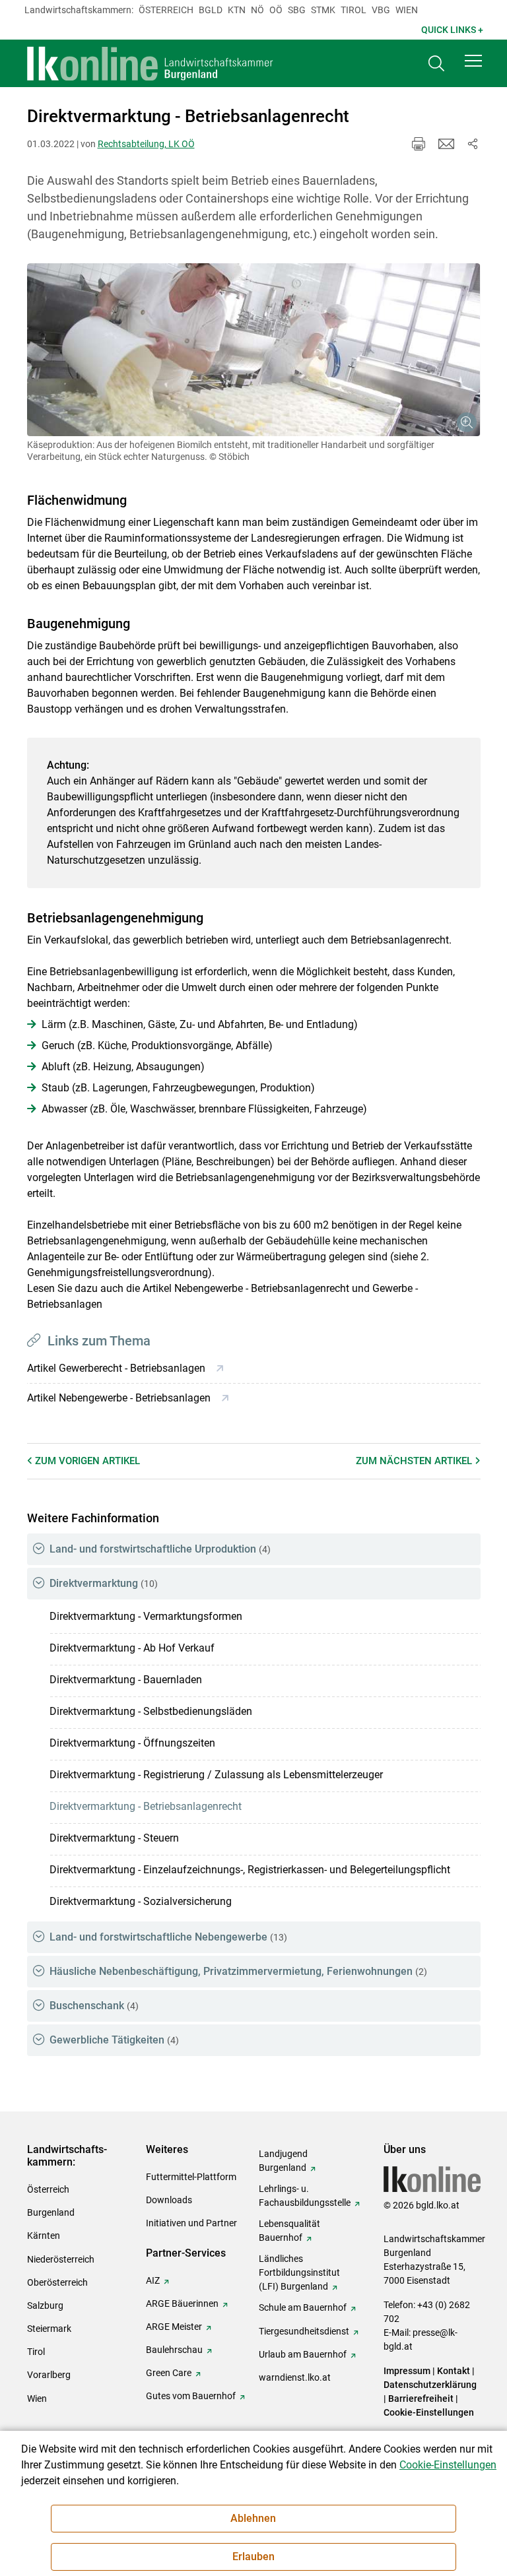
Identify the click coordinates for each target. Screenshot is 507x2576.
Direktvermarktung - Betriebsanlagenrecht (146, 1806)
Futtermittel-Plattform (191, 2177)
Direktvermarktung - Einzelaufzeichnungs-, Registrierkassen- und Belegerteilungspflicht (250, 1870)
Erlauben (253, 2557)
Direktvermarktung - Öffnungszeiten (132, 1743)
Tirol (354, 10)
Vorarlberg (49, 2375)
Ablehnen (253, 2518)
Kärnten (44, 2236)
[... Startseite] (151, 63)
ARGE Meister (174, 2327)
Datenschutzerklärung (430, 2385)
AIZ (153, 2280)
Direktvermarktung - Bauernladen (126, 1680)
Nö (257, 10)
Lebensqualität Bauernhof (289, 2231)
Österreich (166, 10)
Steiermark (49, 2329)
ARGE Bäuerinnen (182, 2303)
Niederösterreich (61, 2259)
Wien (407, 10)
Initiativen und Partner (191, 2223)
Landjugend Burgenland (283, 2161)
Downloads (169, 2200)
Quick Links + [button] (452, 30)
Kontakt (454, 2371)
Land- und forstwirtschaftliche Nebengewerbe (168, 1937)
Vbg (381, 10)
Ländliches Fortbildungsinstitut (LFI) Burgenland (299, 2272)
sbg (297, 10)
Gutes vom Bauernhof (191, 2396)
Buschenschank (94, 2006)
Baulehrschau (174, 2350)
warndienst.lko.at (295, 2377)
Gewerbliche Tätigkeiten (114, 2040)
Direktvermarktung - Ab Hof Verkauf (132, 1648)
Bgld (211, 10)
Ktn (237, 10)
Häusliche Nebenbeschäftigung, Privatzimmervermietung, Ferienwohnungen (238, 1971)
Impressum (407, 2371)
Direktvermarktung (104, 1583)
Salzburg (45, 2305)
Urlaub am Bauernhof (303, 2354)
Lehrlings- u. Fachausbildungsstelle (305, 2196)
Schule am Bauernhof (303, 2307)
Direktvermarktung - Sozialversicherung (141, 1901)
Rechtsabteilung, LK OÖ (146, 144)
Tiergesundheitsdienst (304, 2331)
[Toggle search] (436, 64)
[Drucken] (419, 144)
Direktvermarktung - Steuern (114, 1838)
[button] (473, 61)
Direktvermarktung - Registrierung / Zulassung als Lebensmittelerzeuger (216, 1775)
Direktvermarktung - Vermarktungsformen (146, 1616)
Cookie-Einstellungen (429, 2412)
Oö (276, 10)
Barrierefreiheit (421, 2399)
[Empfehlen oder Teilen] (473, 144)
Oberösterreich (57, 2282)
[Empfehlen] (446, 144)
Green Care (169, 2373)
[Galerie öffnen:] (254, 350)
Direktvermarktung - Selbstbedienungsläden (151, 1711)
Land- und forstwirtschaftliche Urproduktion (160, 1549)
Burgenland (51, 2212)
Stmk (323, 10)
